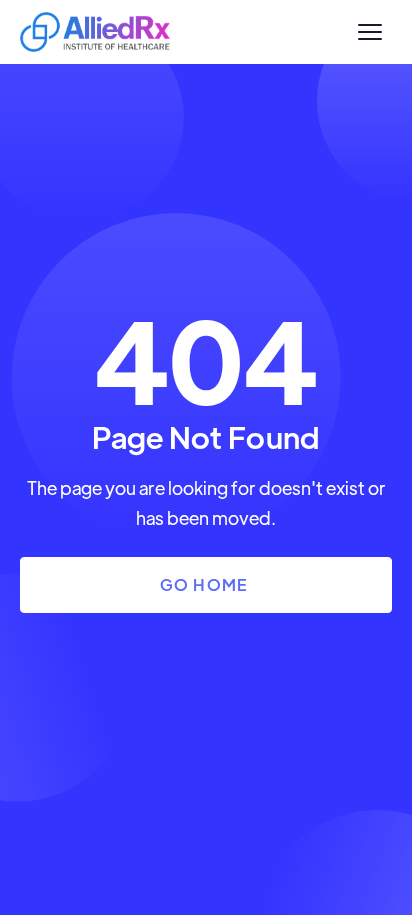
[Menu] (370, 32)
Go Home (204, 584)
